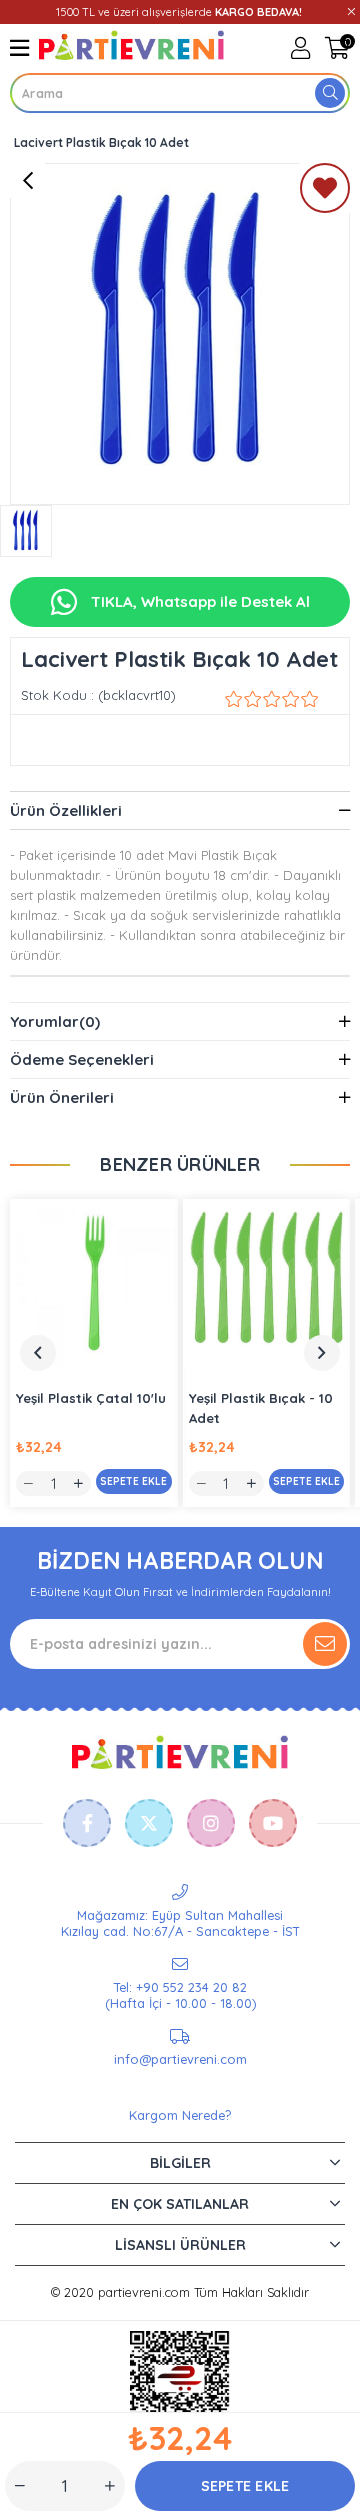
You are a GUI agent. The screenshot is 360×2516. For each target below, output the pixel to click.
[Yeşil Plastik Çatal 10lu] (94, 1283)
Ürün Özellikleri (66, 810)
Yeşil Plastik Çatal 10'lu (91, 1398)
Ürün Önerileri (62, 1097)
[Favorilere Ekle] (325, 192)
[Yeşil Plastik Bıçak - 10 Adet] (267, 1283)
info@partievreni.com (180, 2059)
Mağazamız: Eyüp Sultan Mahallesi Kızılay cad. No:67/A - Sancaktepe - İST (180, 1923)
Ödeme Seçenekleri (82, 1059)
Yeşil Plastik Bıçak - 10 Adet (261, 1408)
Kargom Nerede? (180, 2115)
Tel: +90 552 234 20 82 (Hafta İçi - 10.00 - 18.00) (180, 1995)
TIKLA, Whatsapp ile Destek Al (198, 601)
